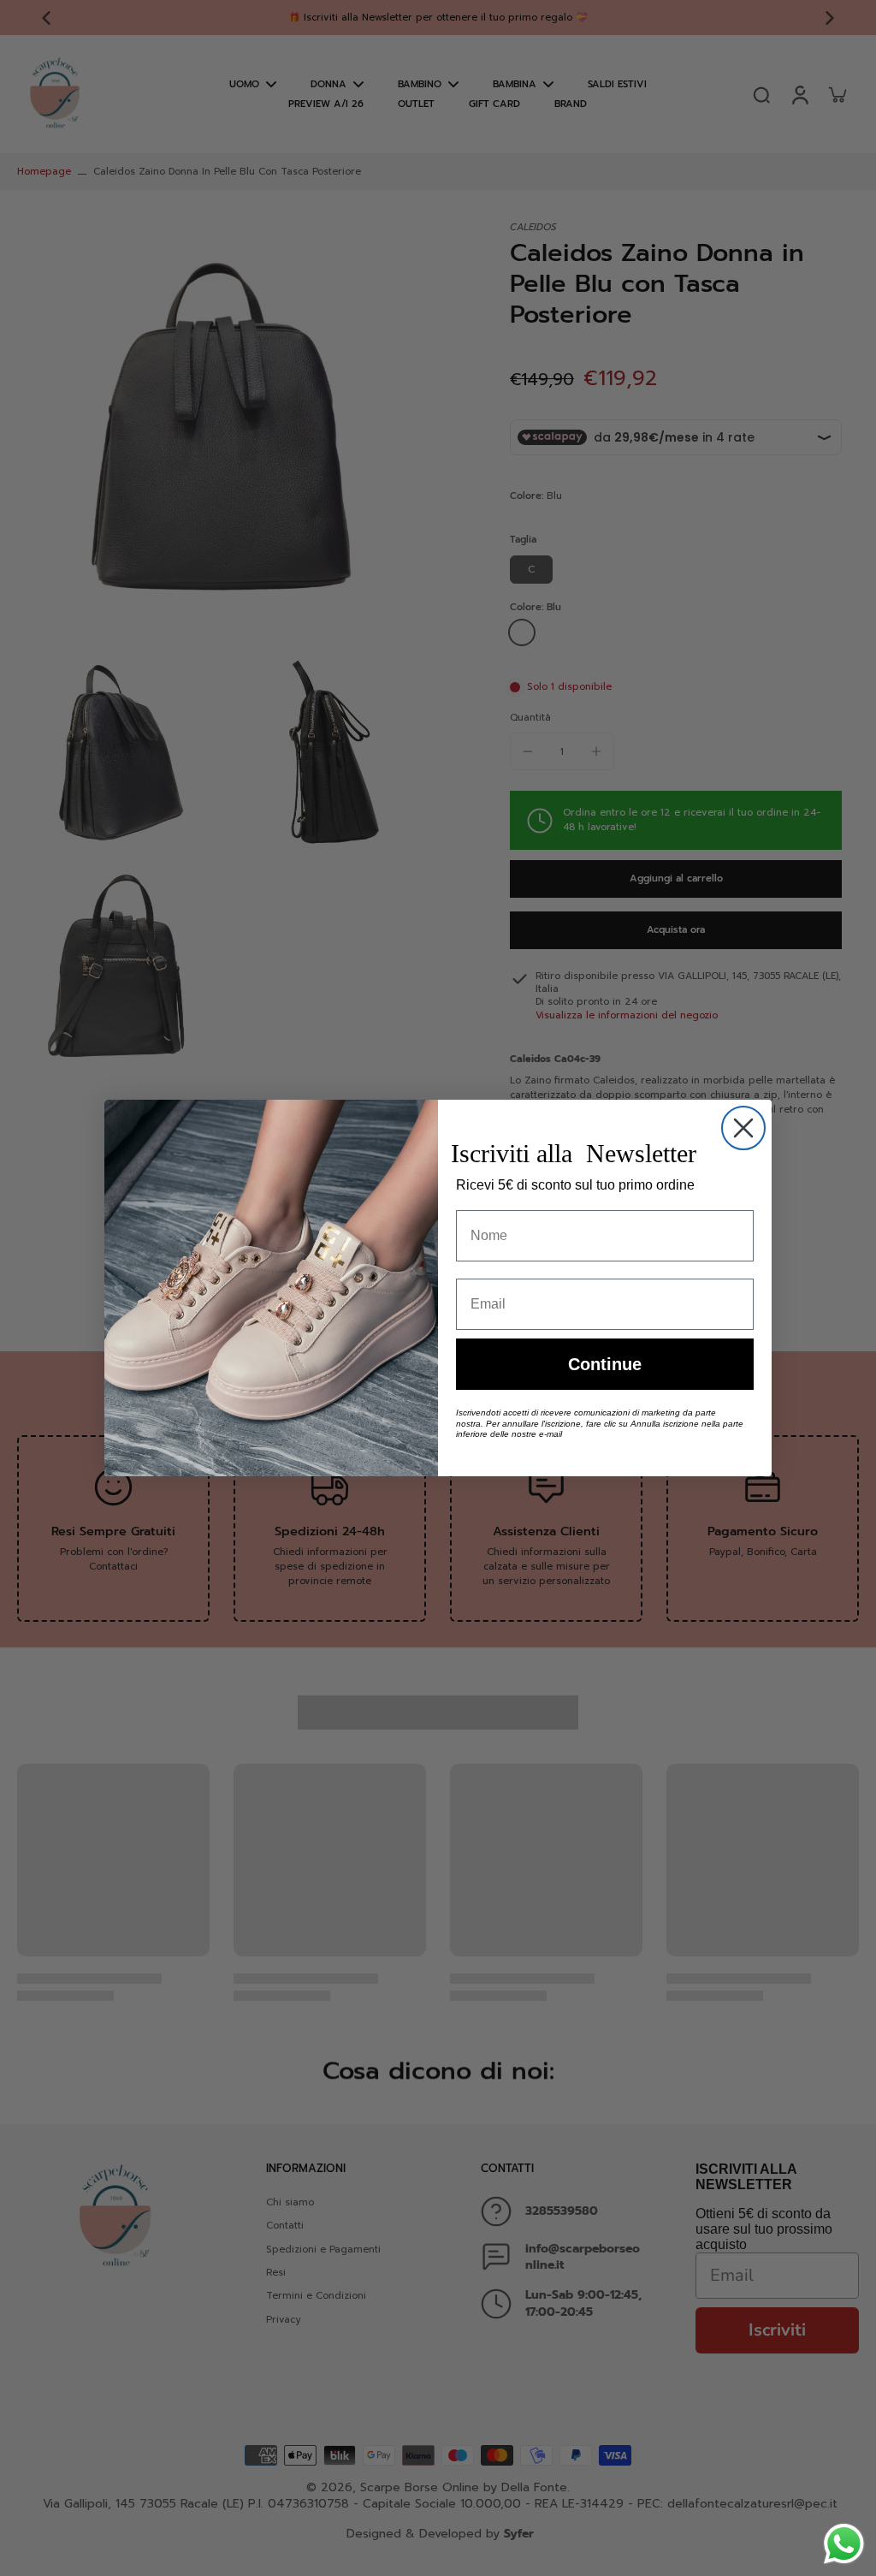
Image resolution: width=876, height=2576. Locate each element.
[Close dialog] (743, 1128)
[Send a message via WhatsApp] (844, 2544)
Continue (605, 1364)
